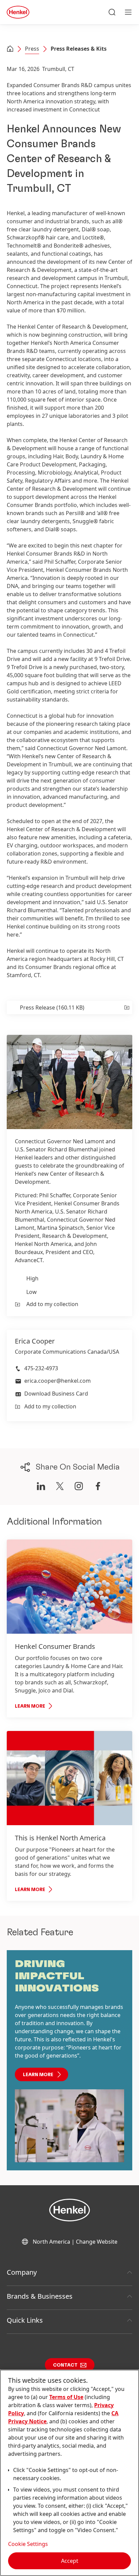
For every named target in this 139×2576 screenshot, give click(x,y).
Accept (70, 2561)
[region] (69, 2473)
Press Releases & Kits (79, 49)
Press (32, 49)
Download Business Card (56, 1394)
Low (32, 1292)
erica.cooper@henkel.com (58, 1381)
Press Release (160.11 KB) (52, 1008)
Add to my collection (52, 1304)
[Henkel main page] (18, 12)
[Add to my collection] (126, 1008)
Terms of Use (66, 2397)
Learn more (38, 2075)
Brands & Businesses (40, 2296)
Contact (65, 2365)
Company (22, 2272)
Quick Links (25, 2320)
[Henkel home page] (10, 49)
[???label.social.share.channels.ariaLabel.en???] (41, 1486)
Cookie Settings (28, 2544)
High (32, 1278)
